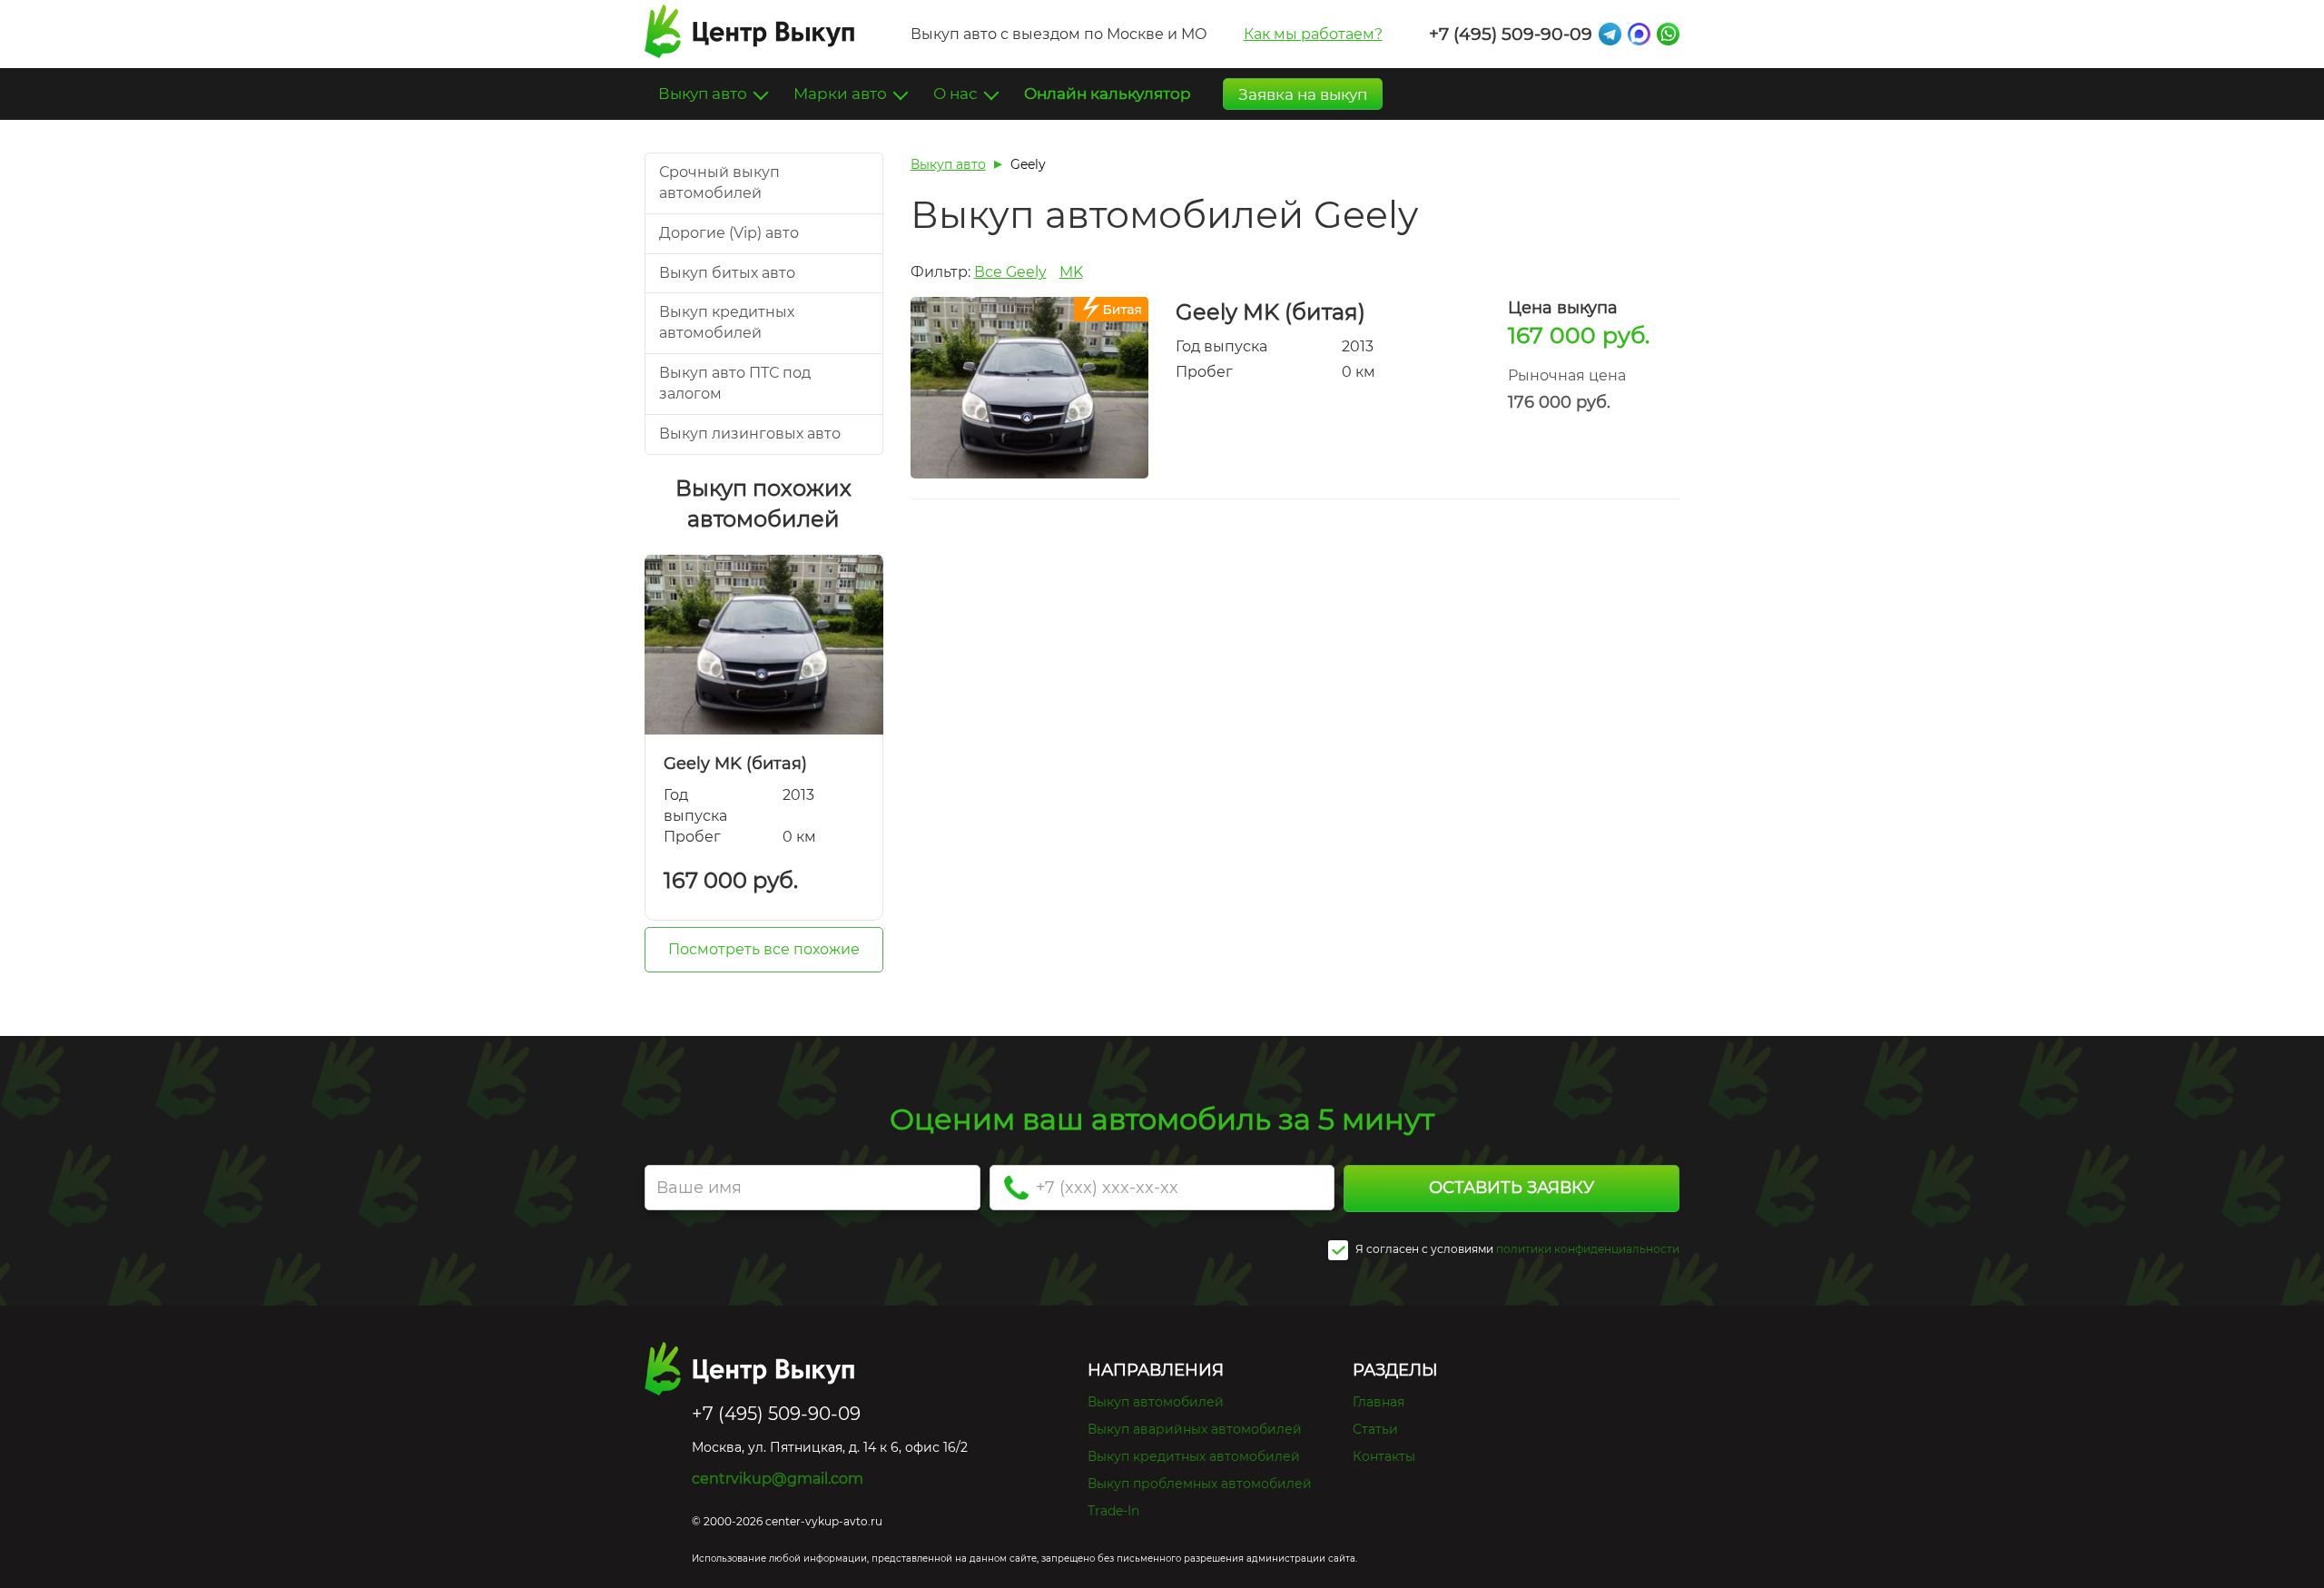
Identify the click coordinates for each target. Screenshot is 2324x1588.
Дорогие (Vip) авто (729, 233)
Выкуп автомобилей (1156, 1402)
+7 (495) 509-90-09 (1511, 34)
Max (1639, 34)
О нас (957, 94)
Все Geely (1010, 272)
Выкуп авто (704, 94)
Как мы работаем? (1313, 34)
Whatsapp (1668, 34)
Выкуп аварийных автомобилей (1195, 1429)
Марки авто (842, 94)
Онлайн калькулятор (1108, 94)
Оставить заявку (1512, 1188)
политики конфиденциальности (1588, 1249)
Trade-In (1113, 1511)
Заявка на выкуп (1303, 94)
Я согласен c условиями (1423, 1249)
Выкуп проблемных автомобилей (1200, 1484)
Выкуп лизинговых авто (750, 434)
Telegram (1610, 34)
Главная (1379, 1402)
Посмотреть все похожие (764, 949)
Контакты (1384, 1456)
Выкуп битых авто (727, 273)
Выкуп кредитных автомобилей (1194, 1456)
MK (1071, 272)
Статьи (1375, 1429)
